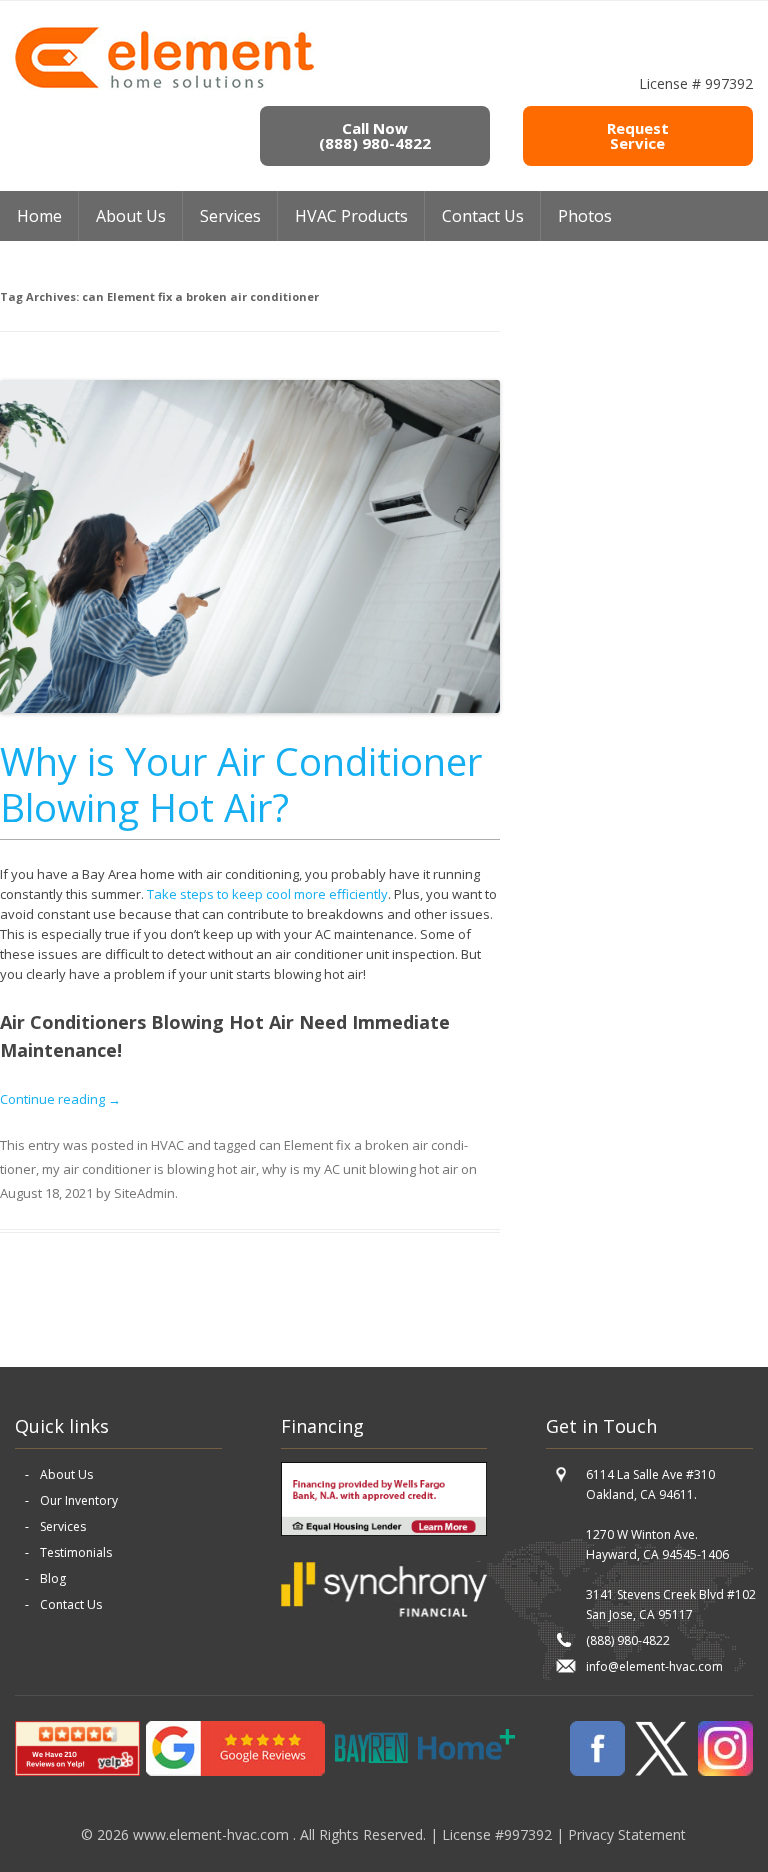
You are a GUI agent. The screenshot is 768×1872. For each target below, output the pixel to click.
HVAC (167, 1145)
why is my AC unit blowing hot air (360, 1169)
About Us (66, 1474)
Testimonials (76, 1552)
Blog (53, 1578)
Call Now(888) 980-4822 (375, 135)
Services (230, 216)
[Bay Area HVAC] (164, 85)
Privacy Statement (627, 1834)
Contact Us (483, 216)
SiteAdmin (144, 1193)
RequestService (638, 135)
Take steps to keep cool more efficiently (267, 894)
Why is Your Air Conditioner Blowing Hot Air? (241, 784)
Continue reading (60, 1099)
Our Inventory (79, 1500)
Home (39, 216)
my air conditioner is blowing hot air (149, 1169)
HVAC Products (351, 216)
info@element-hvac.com (654, 1666)
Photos (585, 216)
